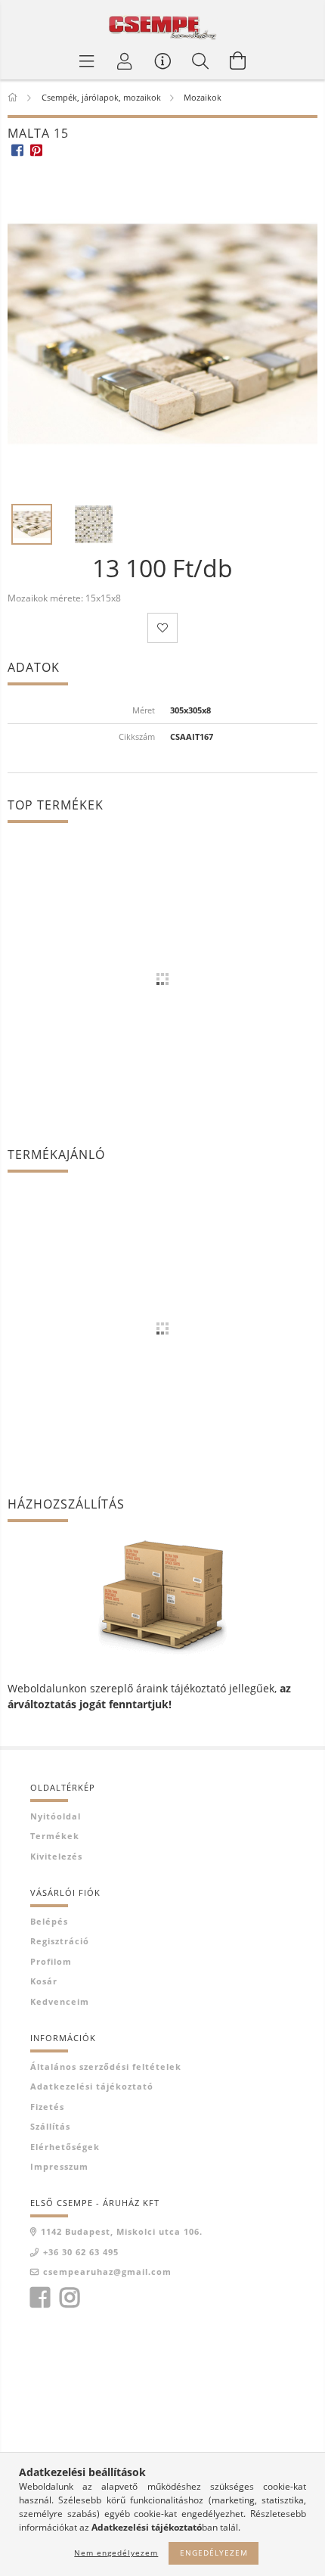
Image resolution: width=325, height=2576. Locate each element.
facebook (40, 2298)
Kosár (44, 1981)
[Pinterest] (36, 150)
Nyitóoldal (56, 1816)
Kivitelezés (56, 1856)
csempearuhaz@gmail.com (107, 2271)
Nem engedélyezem (116, 2553)
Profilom (51, 1961)
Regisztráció (60, 1941)
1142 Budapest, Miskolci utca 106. (122, 2231)
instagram (70, 2298)
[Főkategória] (14, 97)
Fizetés (47, 2107)
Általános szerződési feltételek (106, 2066)
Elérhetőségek (65, 2147)
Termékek (55, 1836)
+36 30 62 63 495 (81, 2252)
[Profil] (125, 61)
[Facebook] (17, 150)
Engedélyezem (214, 2553)
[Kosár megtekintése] (238, 61)
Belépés (49, 1921)
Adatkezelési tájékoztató (92, 2086)
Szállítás (50, 2126)
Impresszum (59, 2166)
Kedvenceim (60, 2001)
